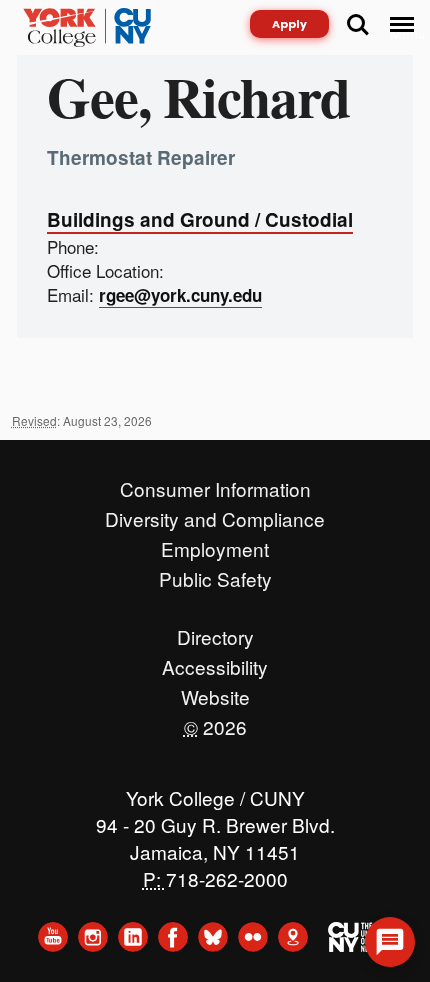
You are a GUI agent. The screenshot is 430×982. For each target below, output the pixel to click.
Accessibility (215, 662)
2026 (215, 722)
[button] (390, 942)
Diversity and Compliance (215, 514)
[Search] (358, 25)
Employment (215, 544)
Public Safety (215, 574)
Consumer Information (215, 484)
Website (215, 692)
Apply (289, 24)
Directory (215, 632)
